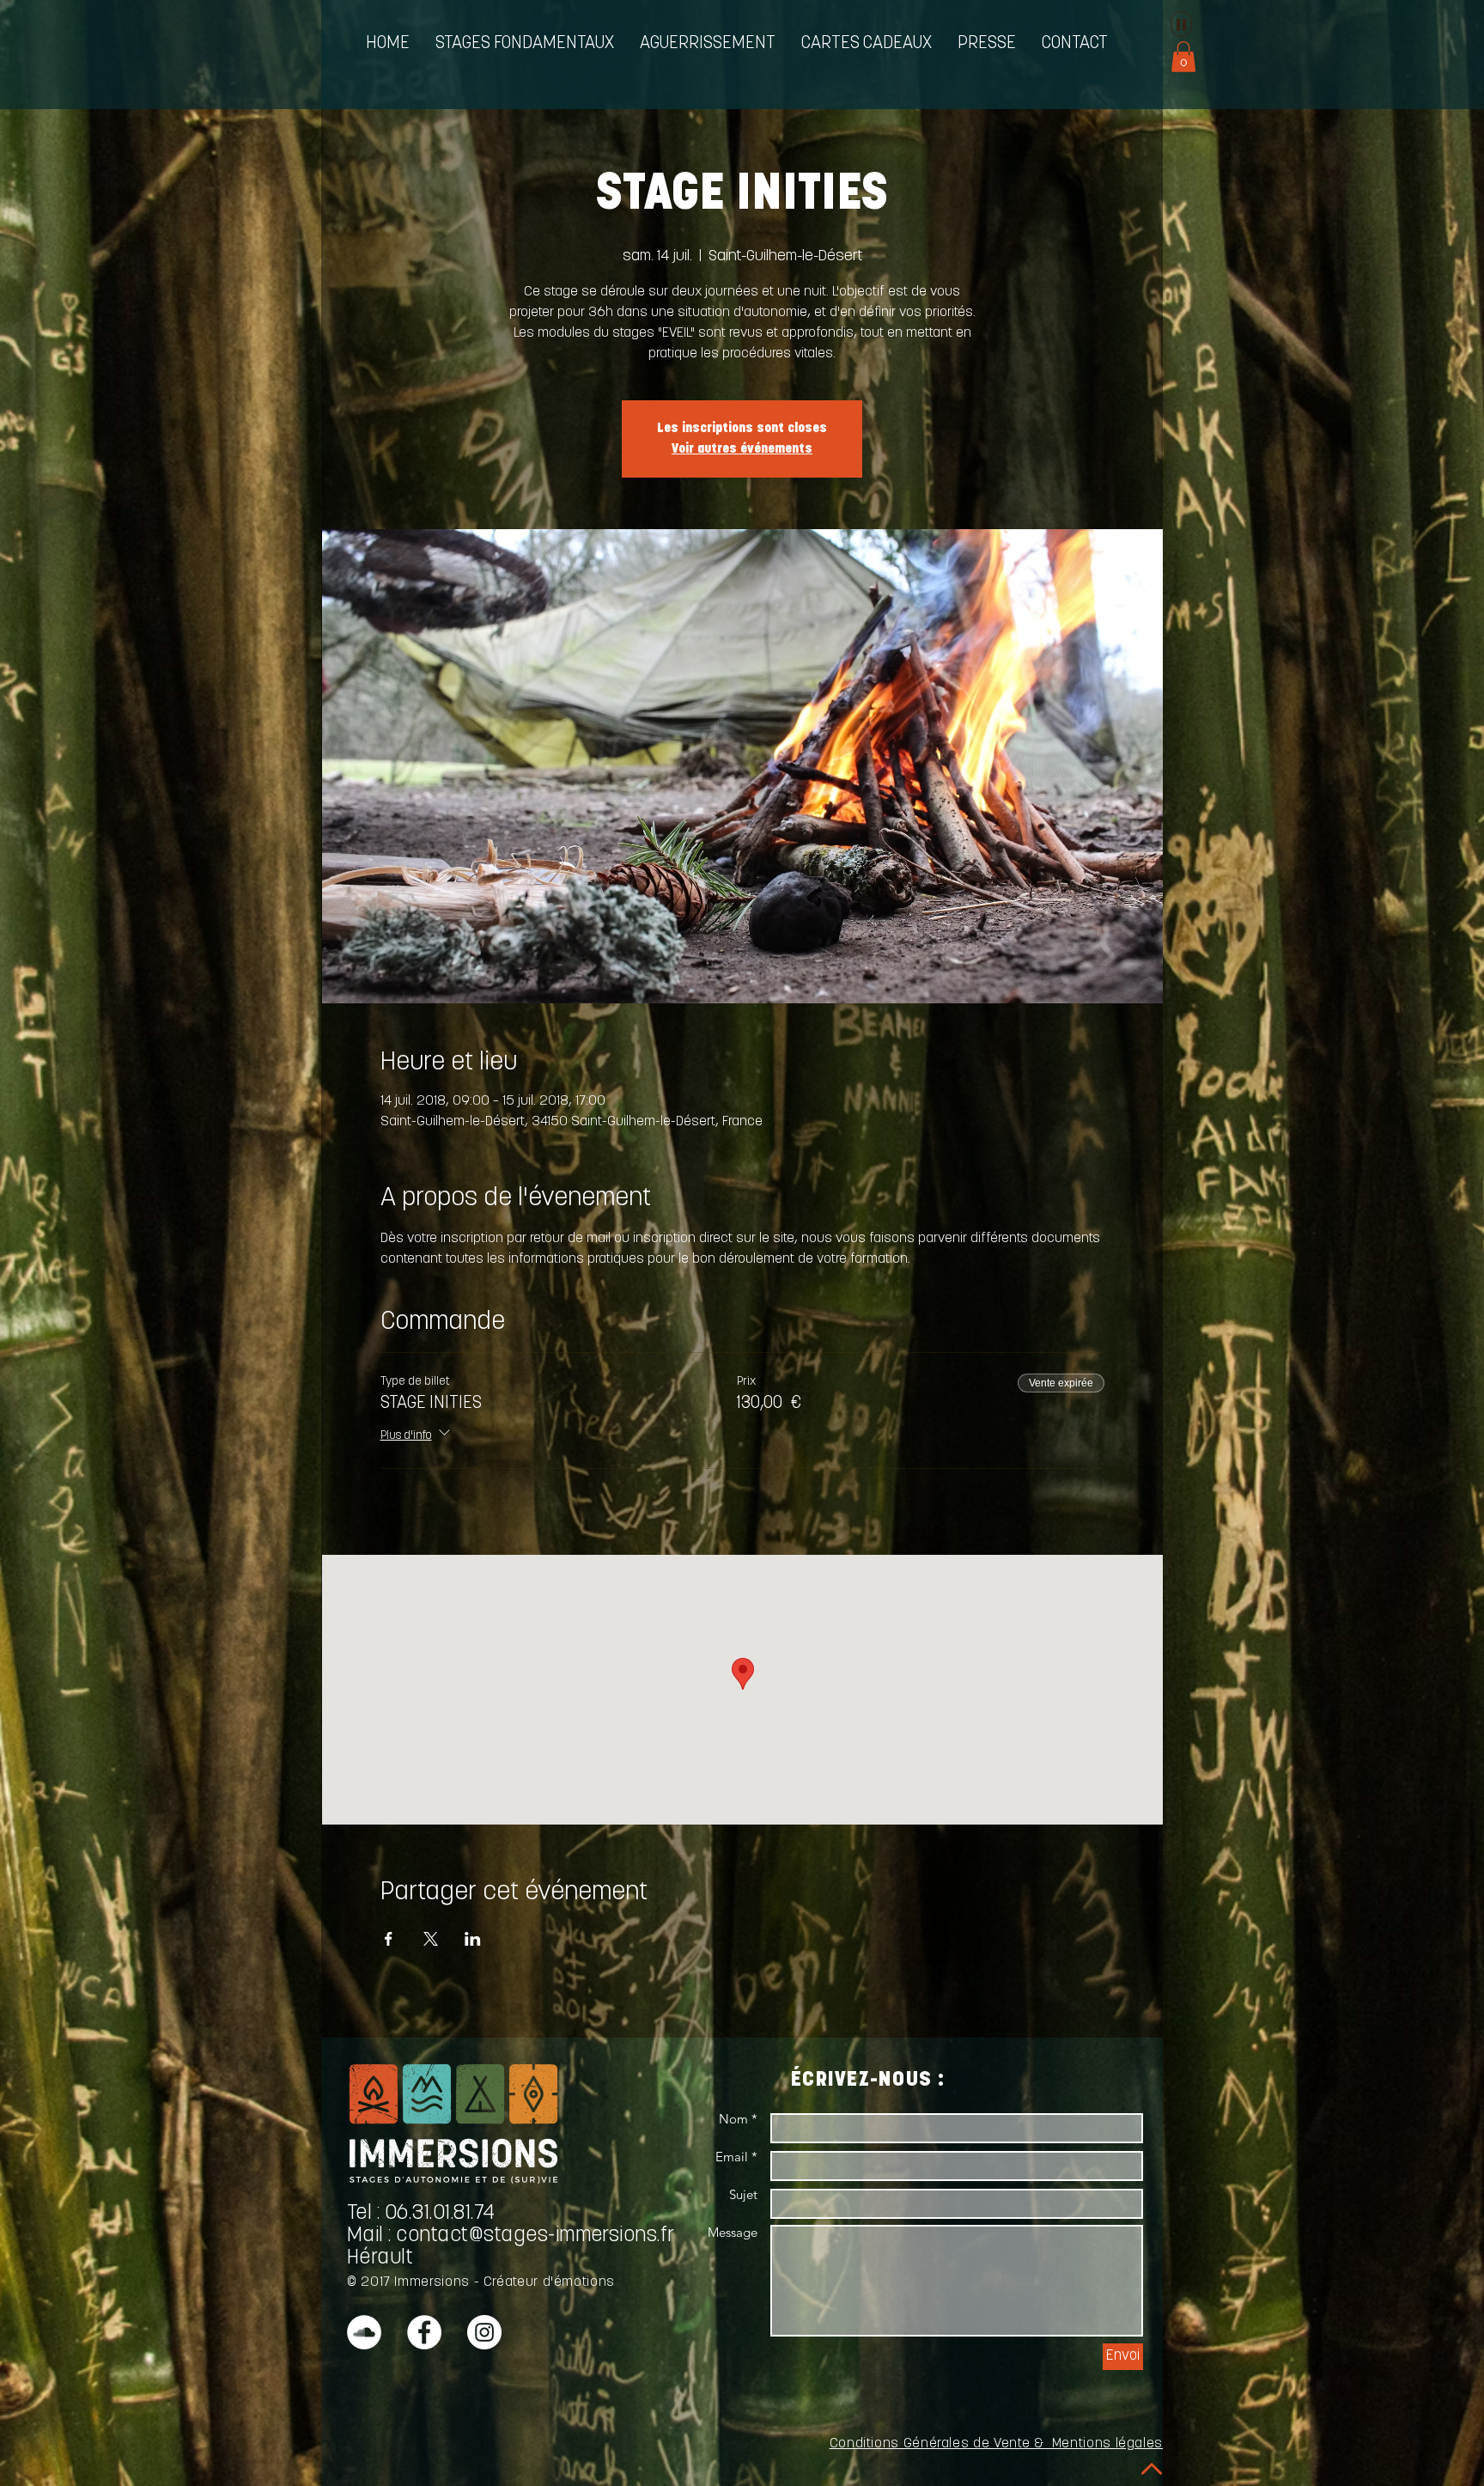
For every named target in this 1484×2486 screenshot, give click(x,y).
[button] (525, 44)
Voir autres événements (742, 449)
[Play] (1181, 24)
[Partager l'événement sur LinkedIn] (473, 1939)
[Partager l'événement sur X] (431, 1939)
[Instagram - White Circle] (484, 2332)
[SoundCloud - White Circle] (364, 2332)
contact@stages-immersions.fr (535, 2236)
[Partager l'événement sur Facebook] (389, 1939)
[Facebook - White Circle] (424, 2332)
